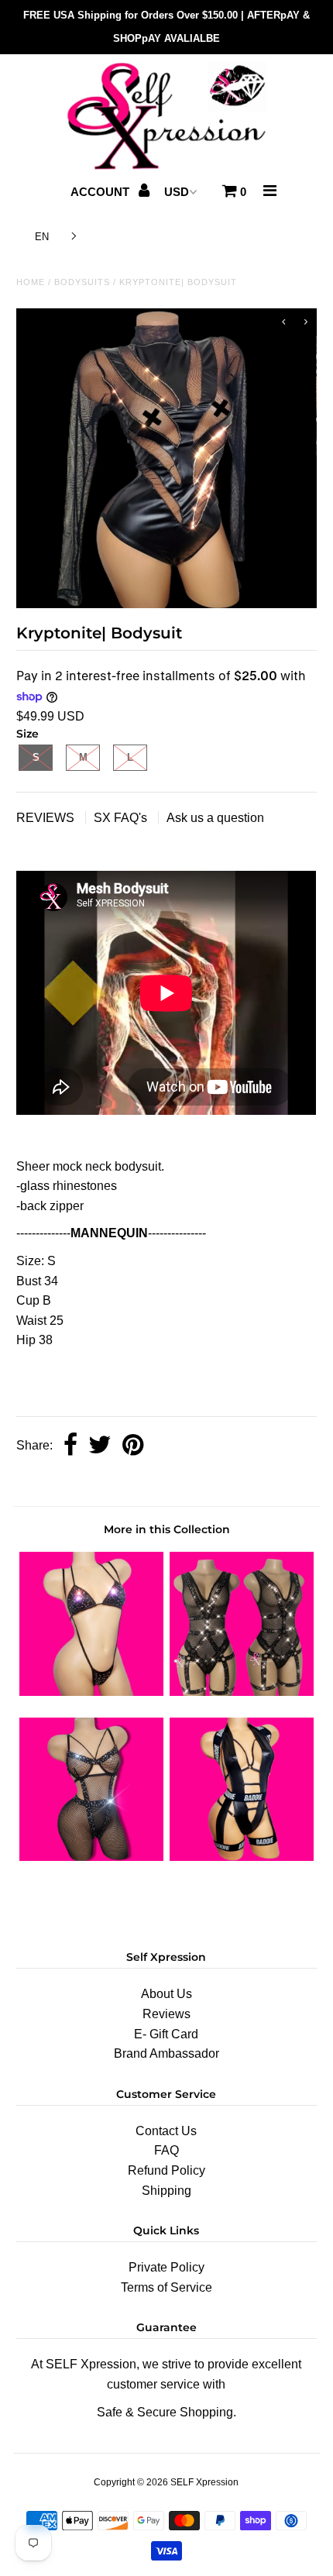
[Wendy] (91, 1692)
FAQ (166, 2150)
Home (31, 282)
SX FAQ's (122, 818)
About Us (166, 1994)
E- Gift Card (166, 2034)
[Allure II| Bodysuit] (242, 1857)
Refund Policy (166, 2170)
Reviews (166, 2014)
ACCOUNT (101, 192)
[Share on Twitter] (100, 1446)
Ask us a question (215, 818)
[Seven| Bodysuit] (242, 1692)
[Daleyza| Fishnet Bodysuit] (91, 1857)
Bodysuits (82, 282)
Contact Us (166, 2131)
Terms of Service (166, 2287)
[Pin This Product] (133, 1446)
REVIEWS (47, 818)
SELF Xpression (204, 2482)
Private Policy (166, 2267)
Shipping (166, 2191)
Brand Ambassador (166, 2053)
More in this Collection (167, 1529)
